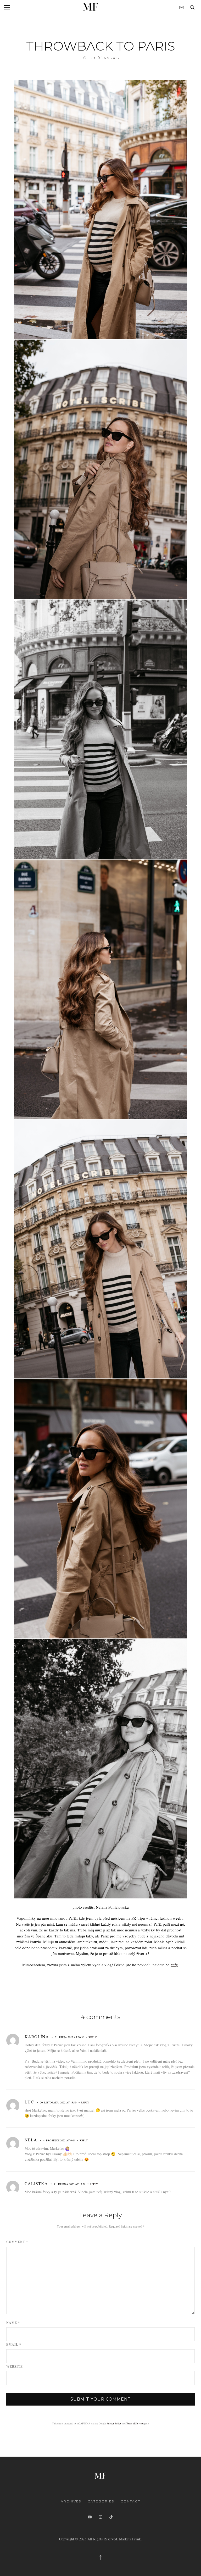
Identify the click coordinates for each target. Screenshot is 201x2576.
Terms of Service (134, 2423)
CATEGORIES (101, 2501)
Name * (13, 2323)
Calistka (36, 2183)
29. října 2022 (105, 58)
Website (15, 2367)
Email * (14, 2345)
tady (174, 1965)
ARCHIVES (71, 2501)
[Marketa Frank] (100, 2475)
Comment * (17, 2242)
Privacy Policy (114, 2423)
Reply (93, 2037)
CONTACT (130, 2501)
